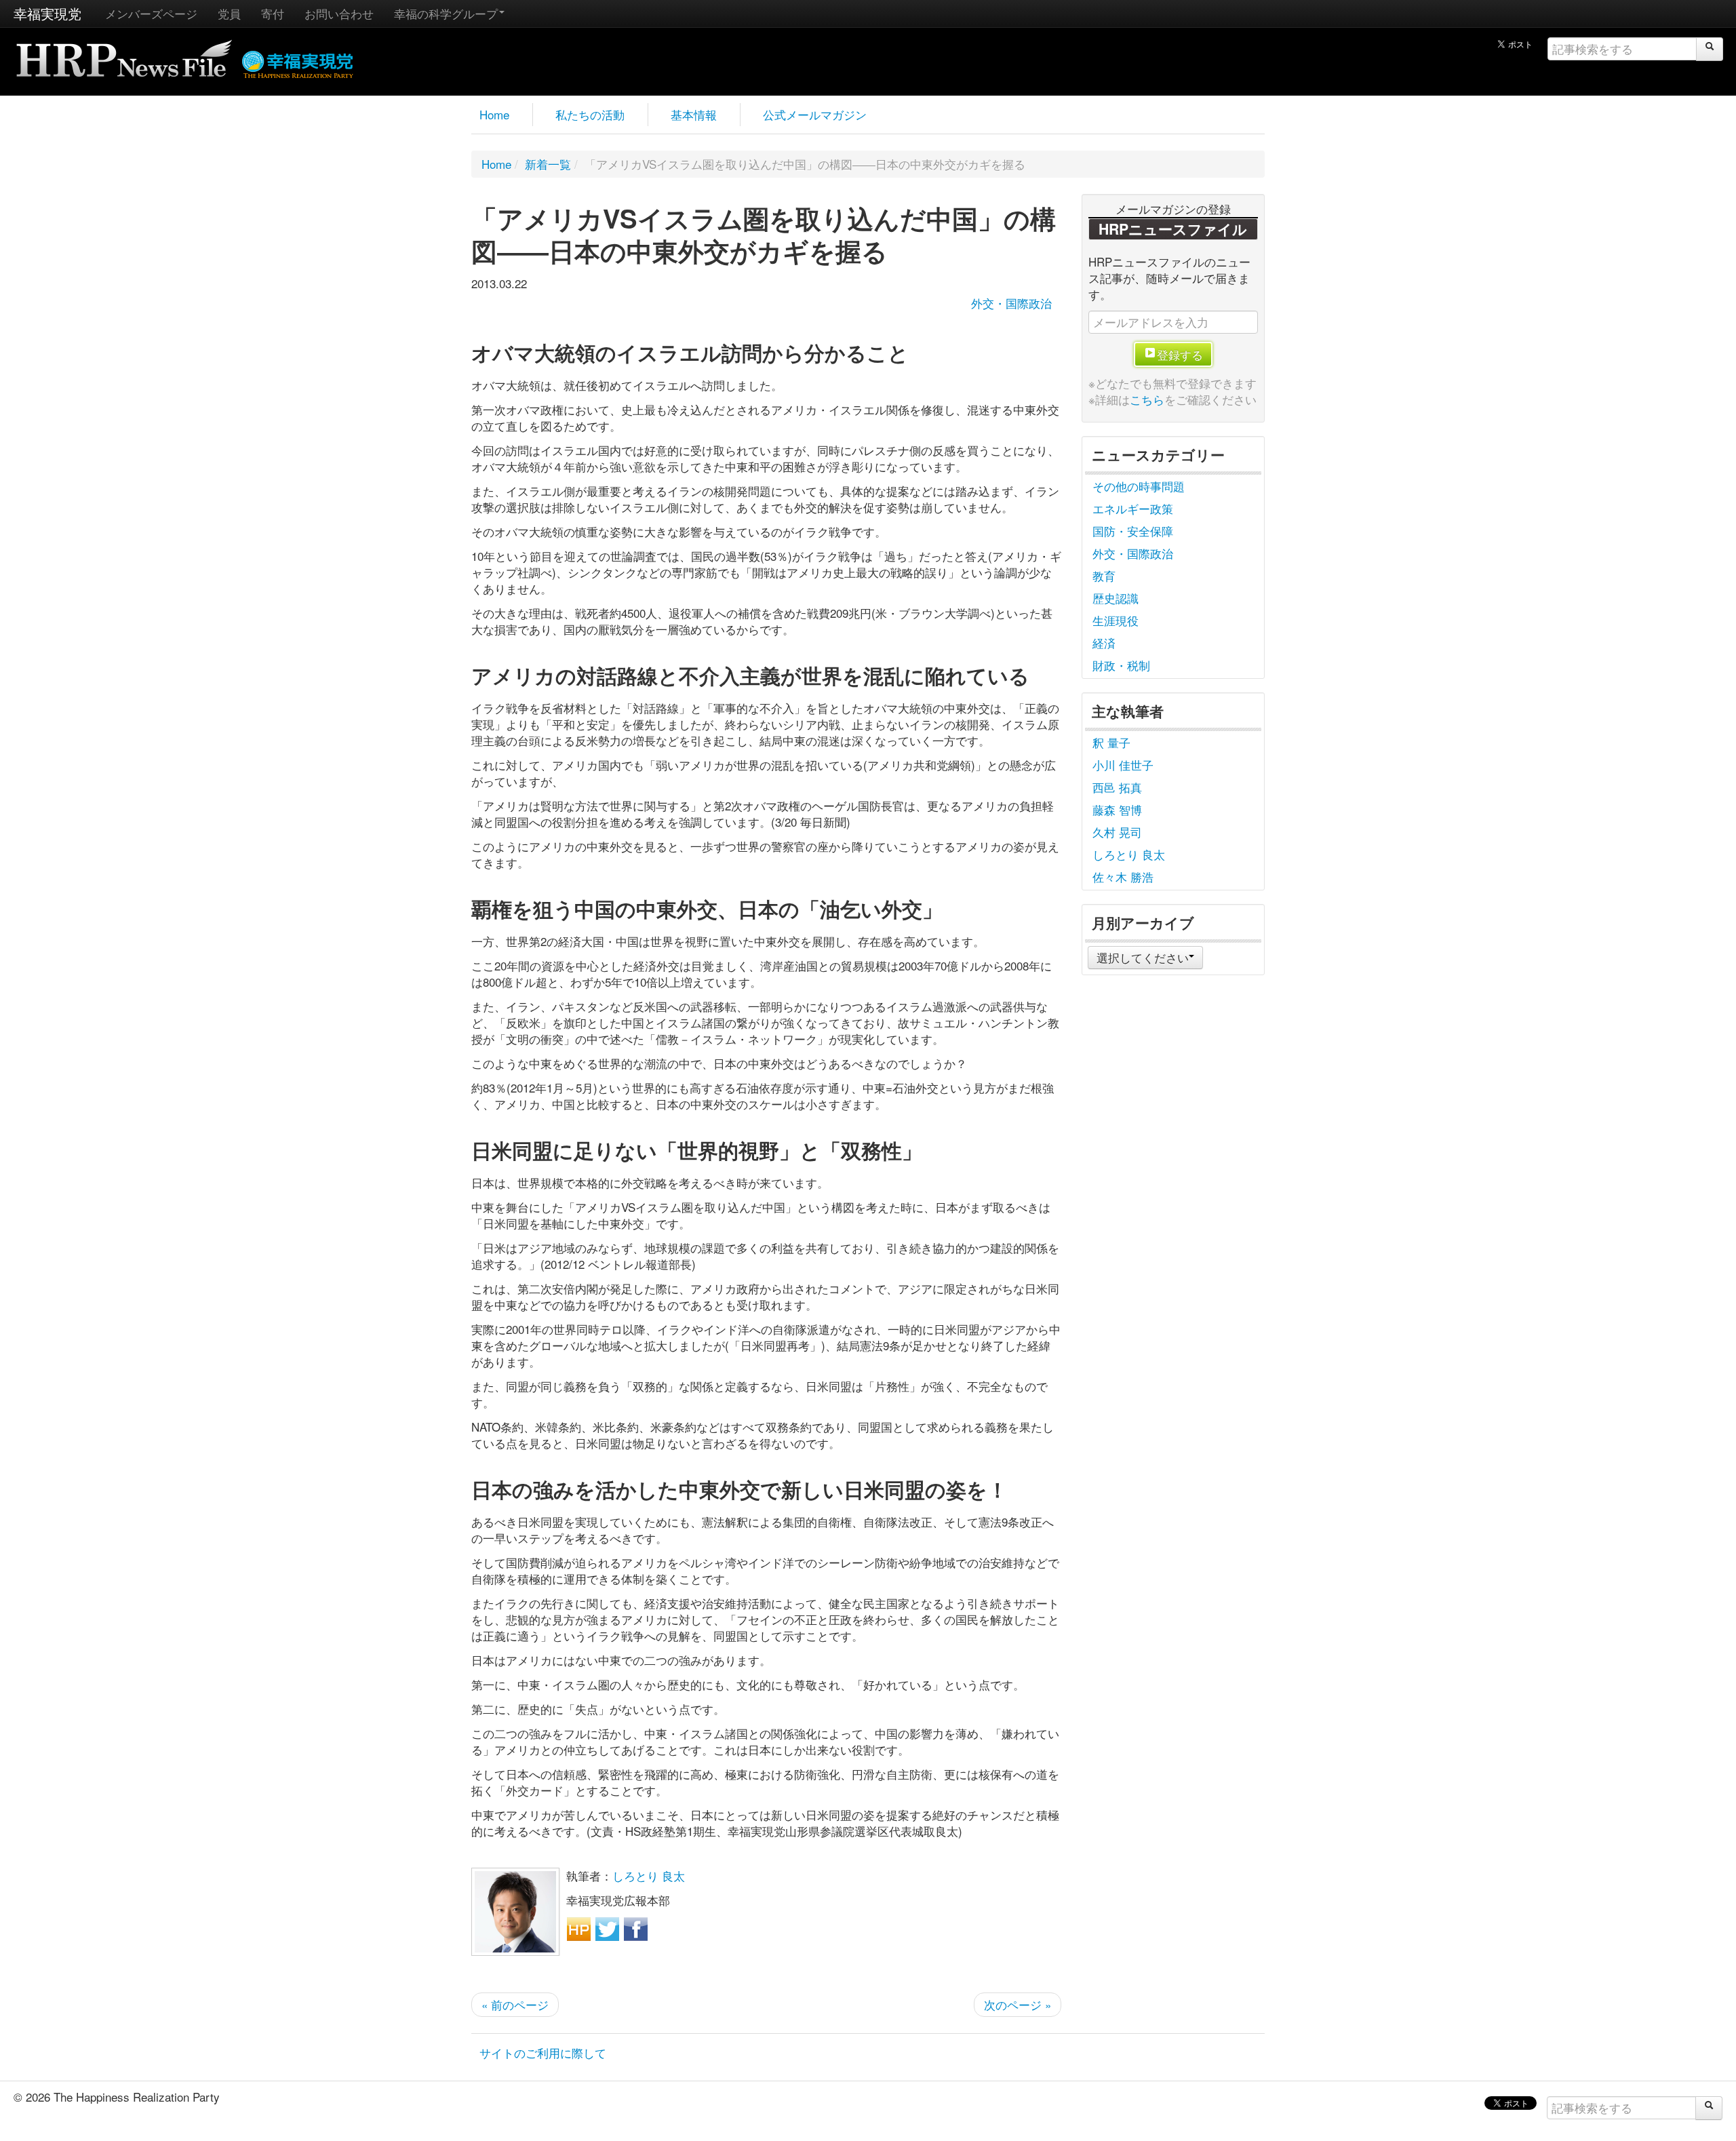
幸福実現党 (47, 13)
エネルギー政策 (1133, 508)
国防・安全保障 (1133, 531)
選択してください (1143, 957)
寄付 (273, 13)
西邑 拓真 (1117, 787)
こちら (1147, 399)
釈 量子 (1111, 742)
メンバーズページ (151, 13)
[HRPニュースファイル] (124, 54)
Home (494, 114)
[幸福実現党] (298, 62)
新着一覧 (548, 164)
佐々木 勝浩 (1123, 877)
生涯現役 (1116, 620)
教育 (1104, 575)
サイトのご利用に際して (543, 2052)
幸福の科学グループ (446, 13)
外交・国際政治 (1011, 303)
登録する (1180, 354)
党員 (229, 13)
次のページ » (1018, 2004)
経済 (1104, 643)
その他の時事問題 (1139, 486)
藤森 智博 (1117, 809)
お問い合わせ (339, 13)
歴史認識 (1116, 598)
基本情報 (694, 114)
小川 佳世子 (1123, 765)
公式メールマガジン (815, 114)
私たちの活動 (590, 114)
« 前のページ (515, 2004)
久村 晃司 (1117, 832)
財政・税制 (1121, 665)
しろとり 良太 (649, 1875)
